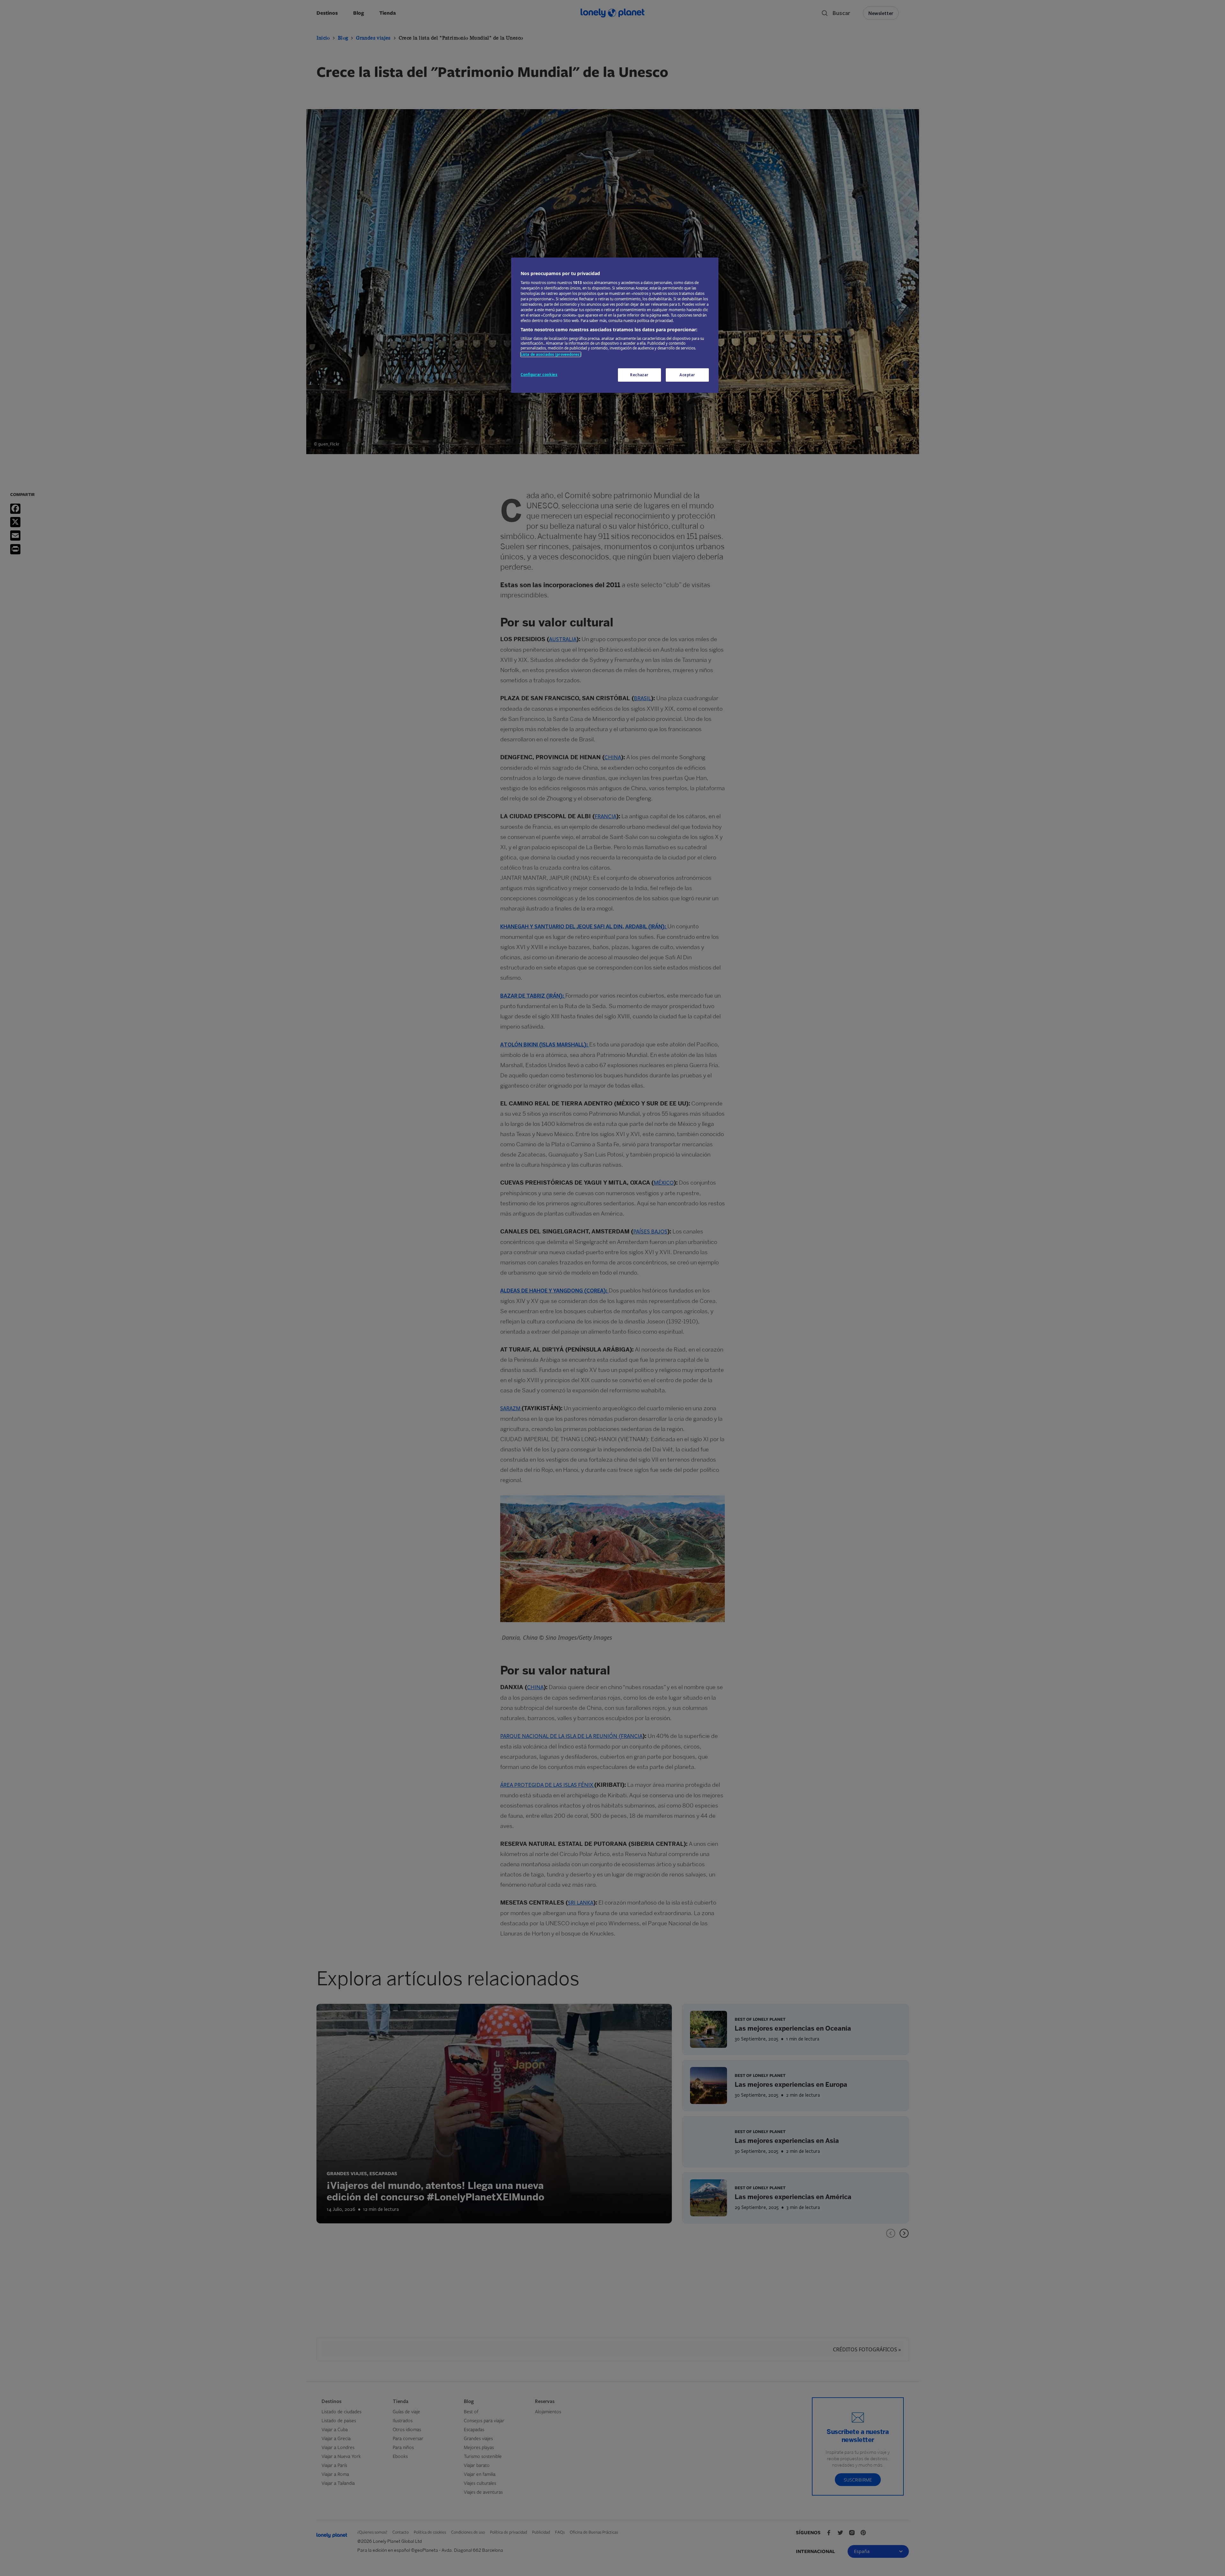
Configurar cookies (539, 374)
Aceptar (687, 375)
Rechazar (639, 375)
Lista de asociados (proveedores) (551, 354)
